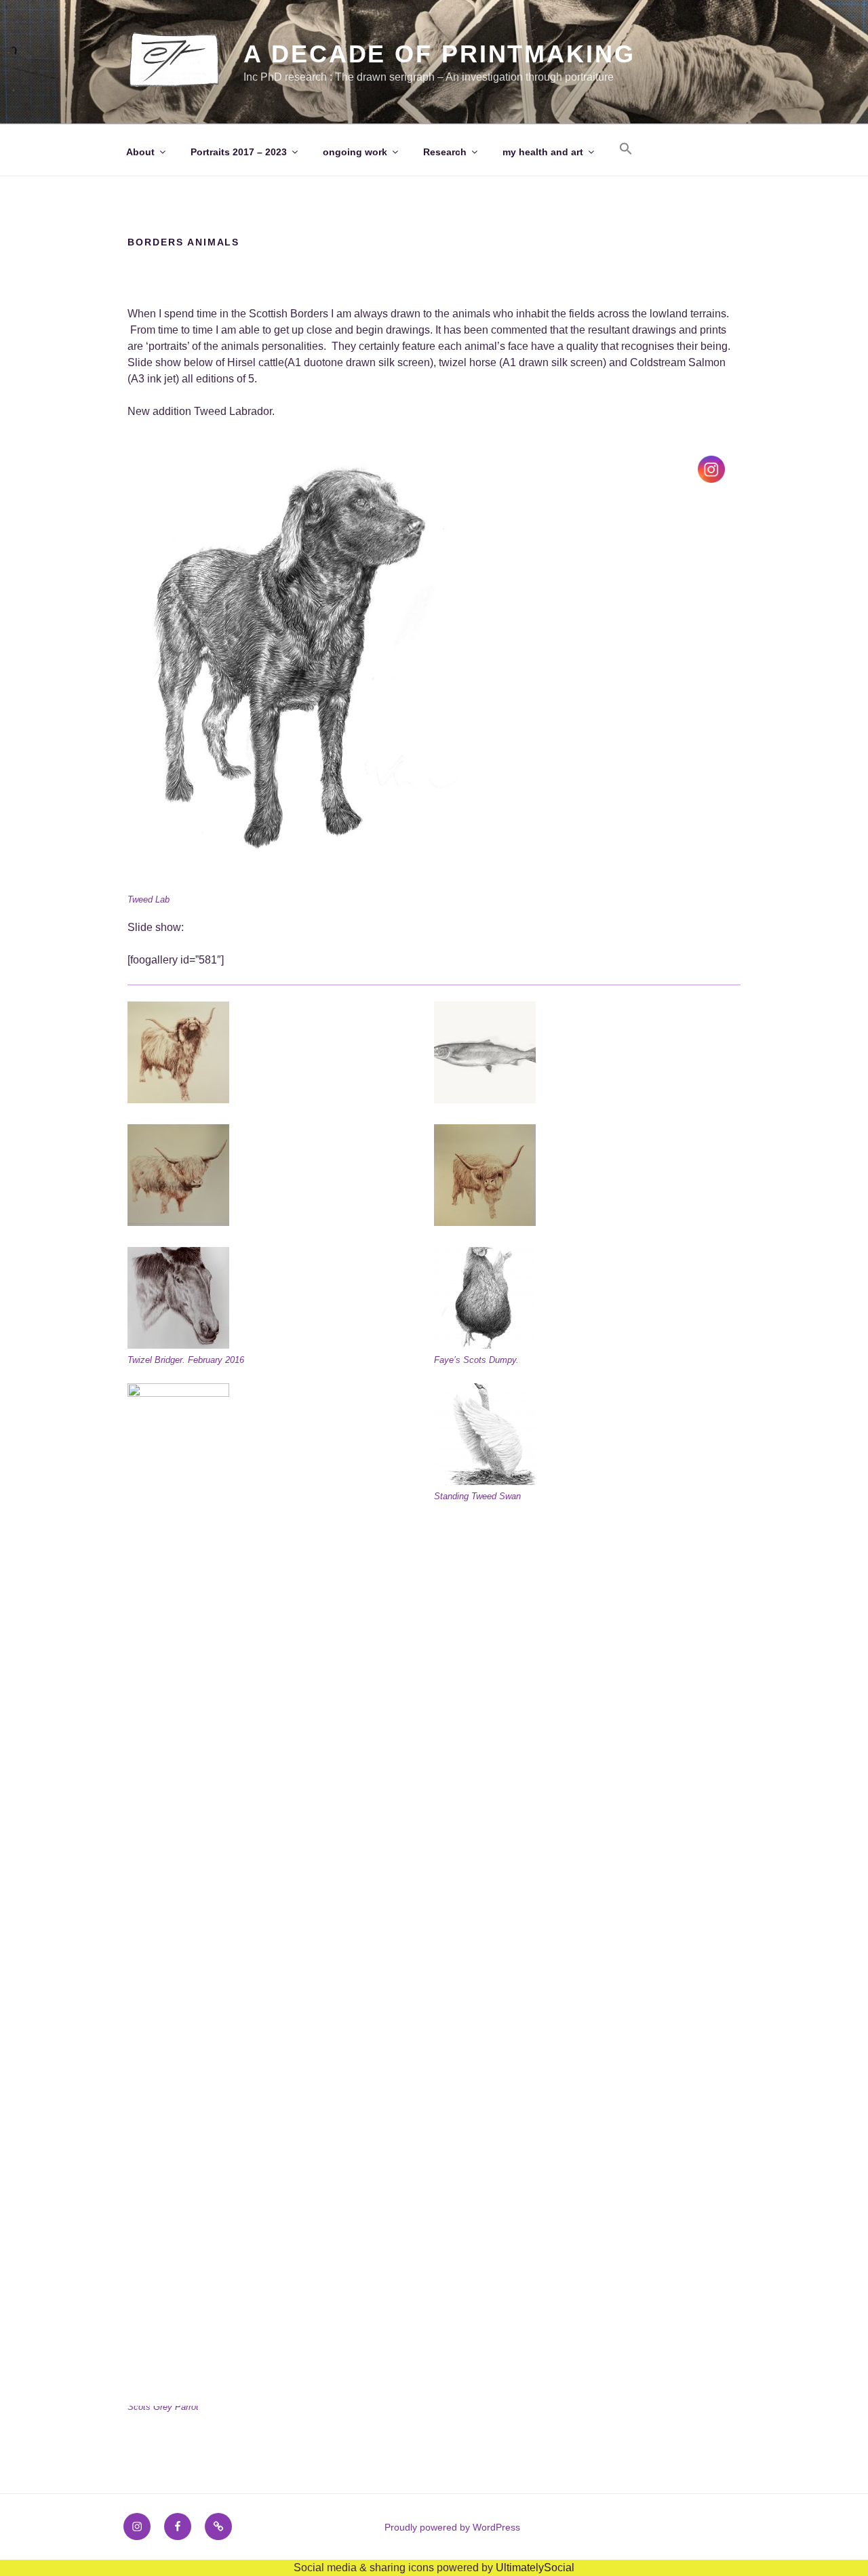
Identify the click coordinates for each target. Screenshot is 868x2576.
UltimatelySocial (535, 2568)
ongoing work (355, 152)
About (140, 152)
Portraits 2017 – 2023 (239, 152)
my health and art (543, 152)
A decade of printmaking (439, 54)
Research (445, 152)
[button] (626, 149)
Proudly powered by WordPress (452, 2527)
